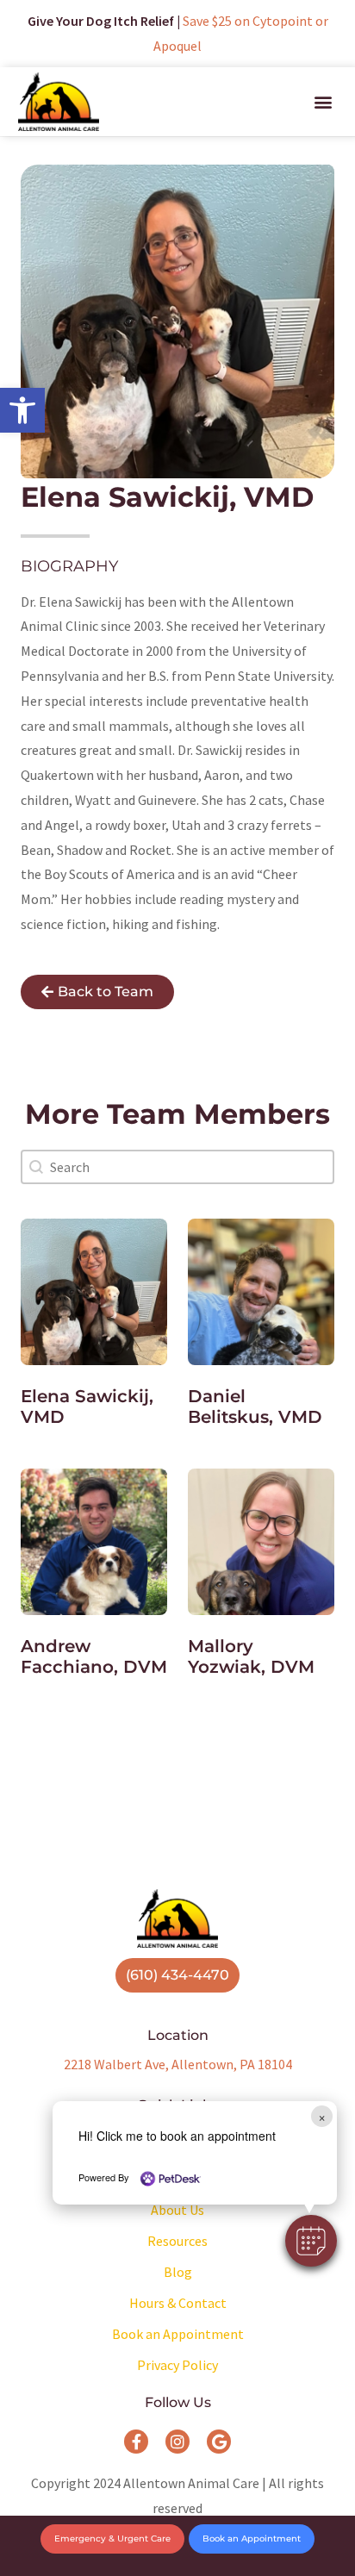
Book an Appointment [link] (178, 2334)
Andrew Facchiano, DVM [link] (94, 1656)
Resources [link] (177, 2241)
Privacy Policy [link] (177, 2365)
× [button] (322, 2116)
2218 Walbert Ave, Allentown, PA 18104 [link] (178, 2064)
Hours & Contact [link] (178, 2303)
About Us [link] (177, 2210)
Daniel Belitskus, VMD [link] (255, 1407)
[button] (311, 2241)
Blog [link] (178, 2272)
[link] (22, 410)
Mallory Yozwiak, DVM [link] (251, 1656)
